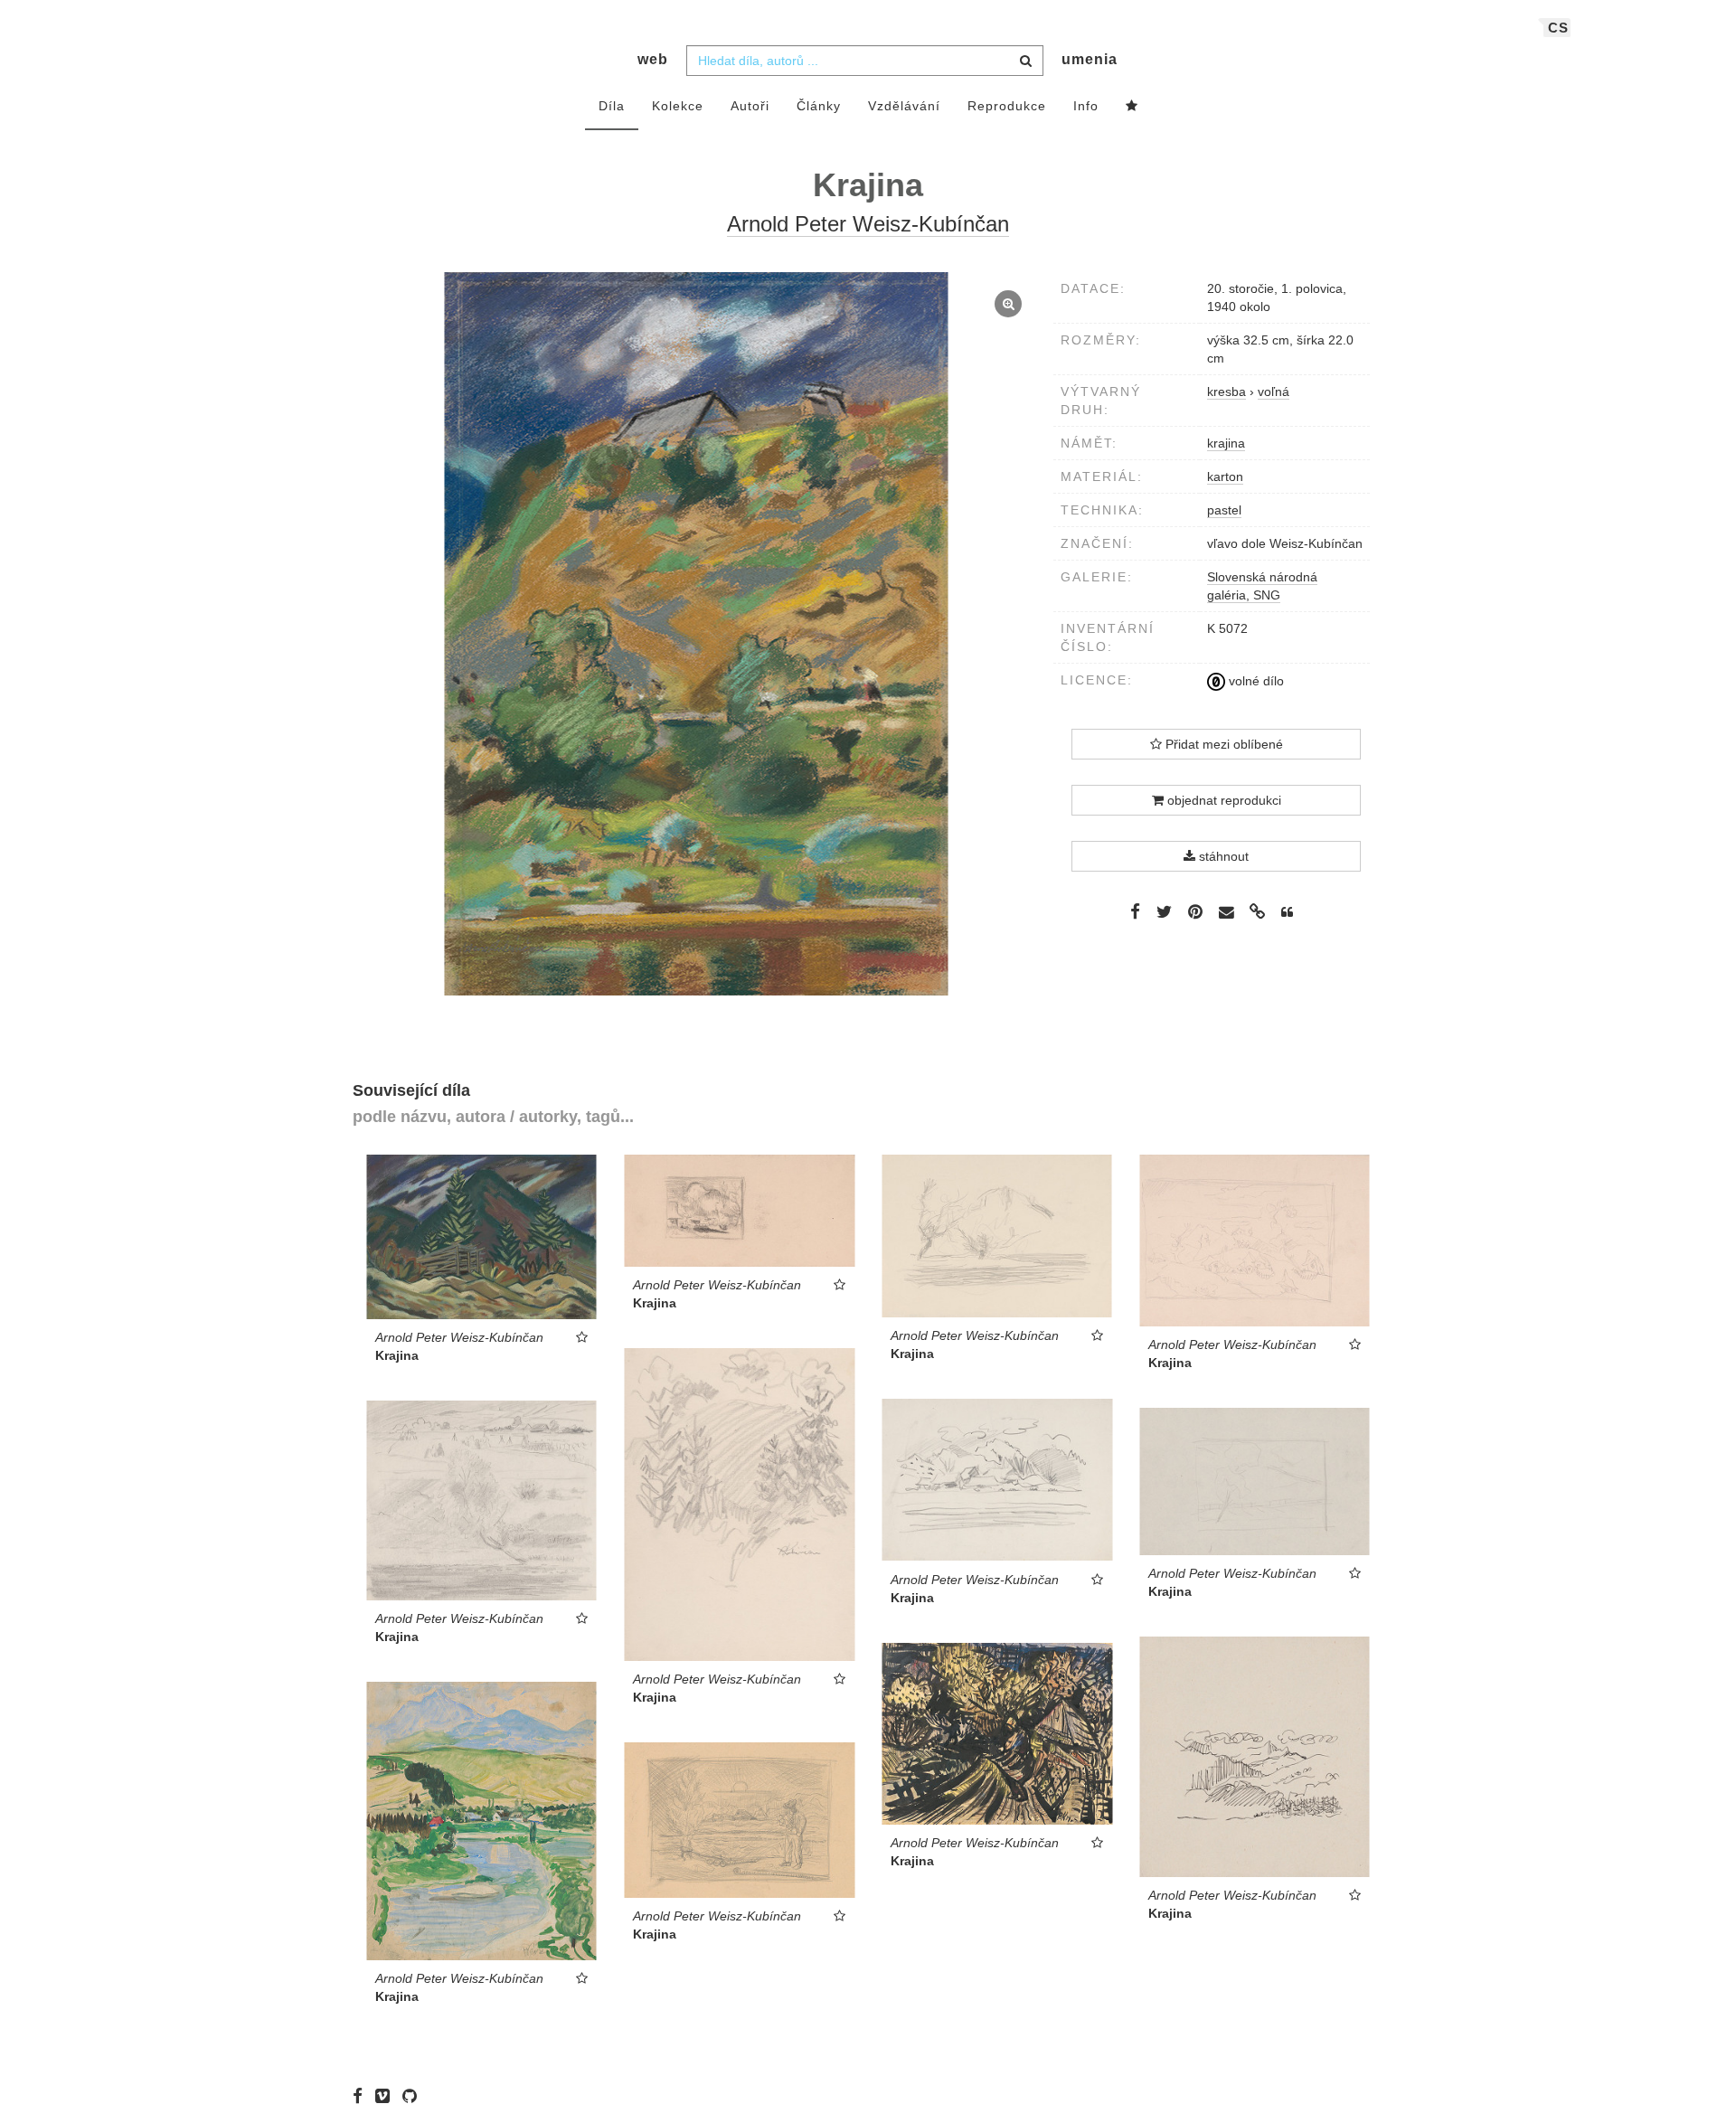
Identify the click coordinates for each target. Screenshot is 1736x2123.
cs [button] (1558, 28)
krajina (1226, 443)
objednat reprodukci (1222, 800)
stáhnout (1222, 856)
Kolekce (678, 106)
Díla (612, 106)
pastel (1224, 510)
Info (1086, 106)
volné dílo (1255, 681)
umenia (1090, 59)
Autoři (750, 106)
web (653, 59)
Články (819, 106)
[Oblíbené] (1132, 107)
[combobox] (865, 61)
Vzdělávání (904, 106)
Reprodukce (1007, 106)
